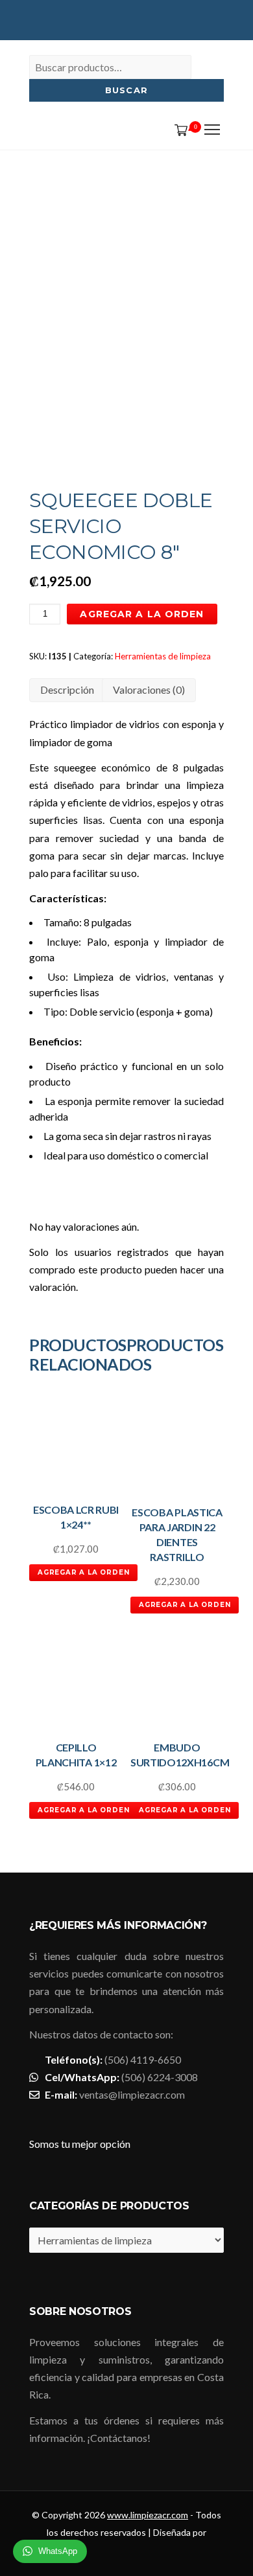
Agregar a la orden (142, 614)
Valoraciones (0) (149, 690)
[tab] (67, 690)
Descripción (67, 690)
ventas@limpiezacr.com (132, 2094)
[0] (178, 131)
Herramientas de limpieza (163, 656)
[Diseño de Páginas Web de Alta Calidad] (128, 2554)
